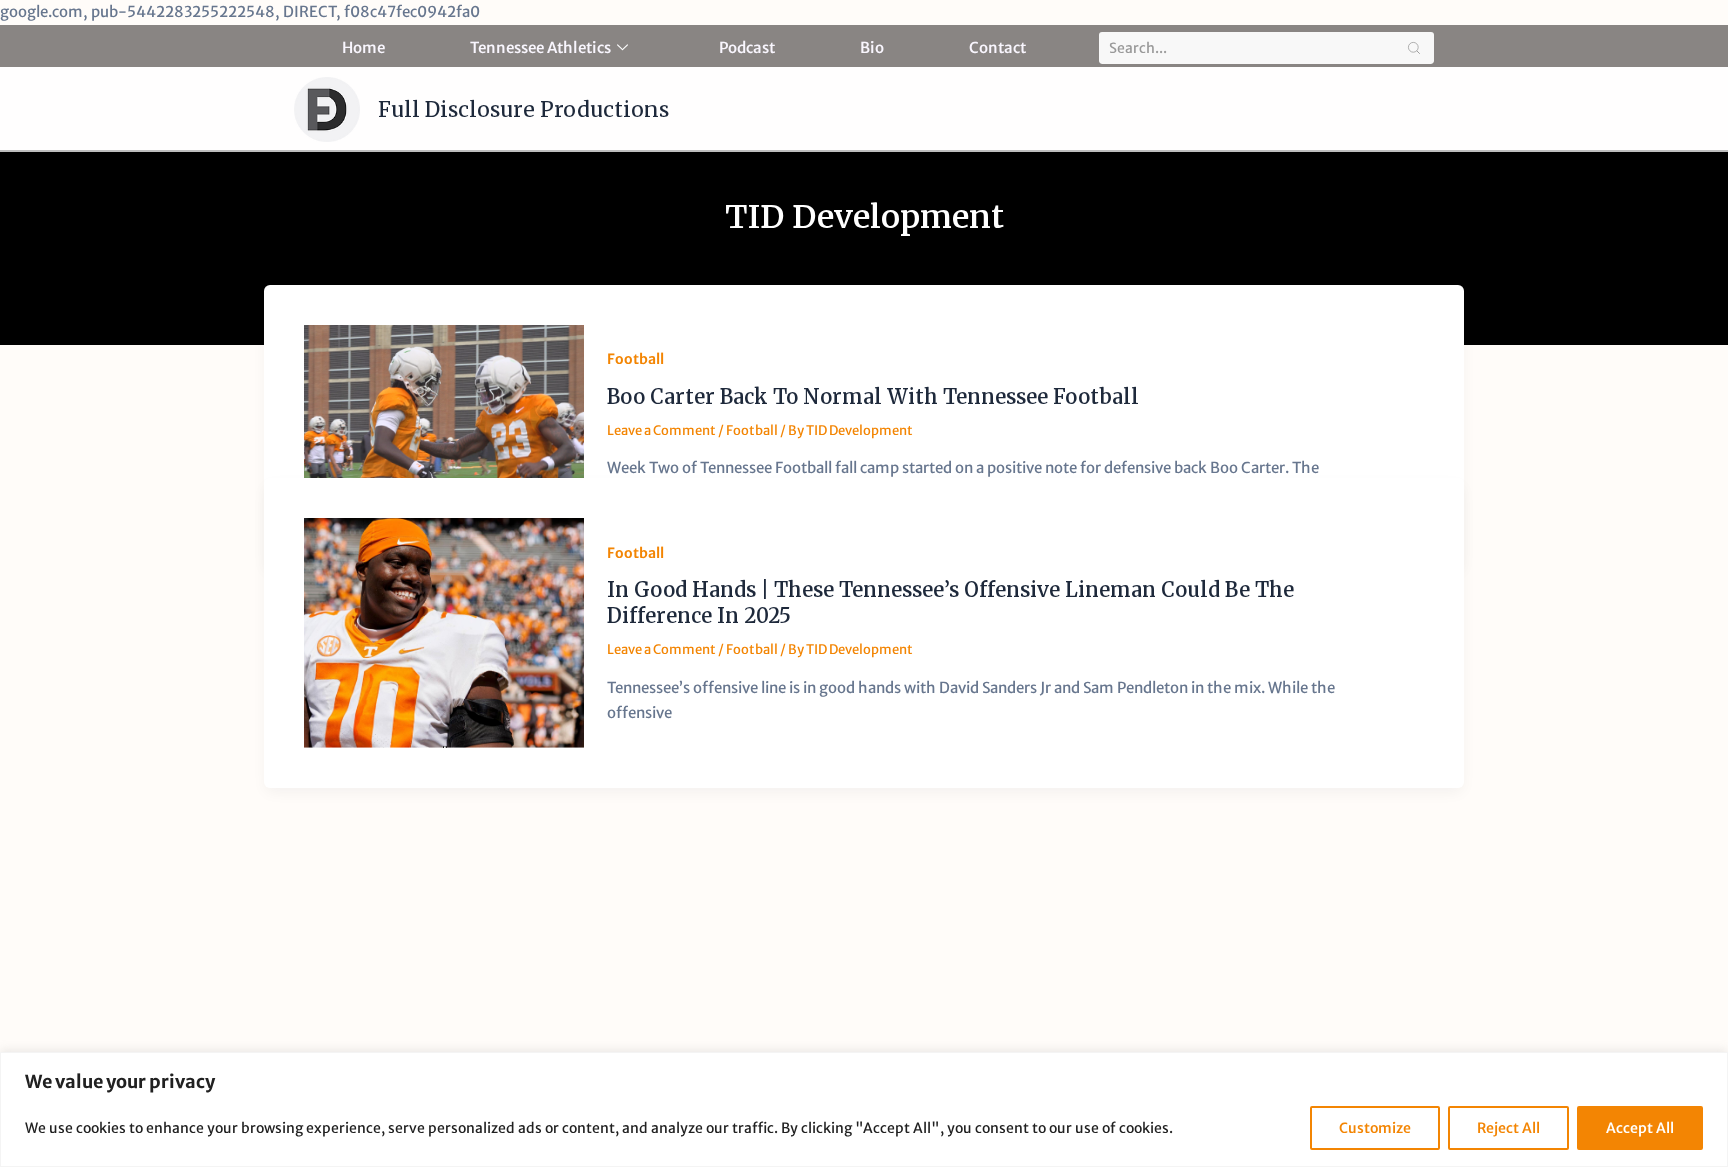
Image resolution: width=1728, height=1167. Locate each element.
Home (363, 47)
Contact (997, 47)
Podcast (747, 47)
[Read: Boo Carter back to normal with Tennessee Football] (444, 425)
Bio (872, 47)
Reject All (1508, 1128)
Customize (1375, 1128)
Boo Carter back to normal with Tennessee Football (873, 396)
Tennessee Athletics (540, 47)
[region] (864, 1109)
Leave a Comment (661, 430)
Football (635, 359)
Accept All (1640, 1128)
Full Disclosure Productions (523, 109)
